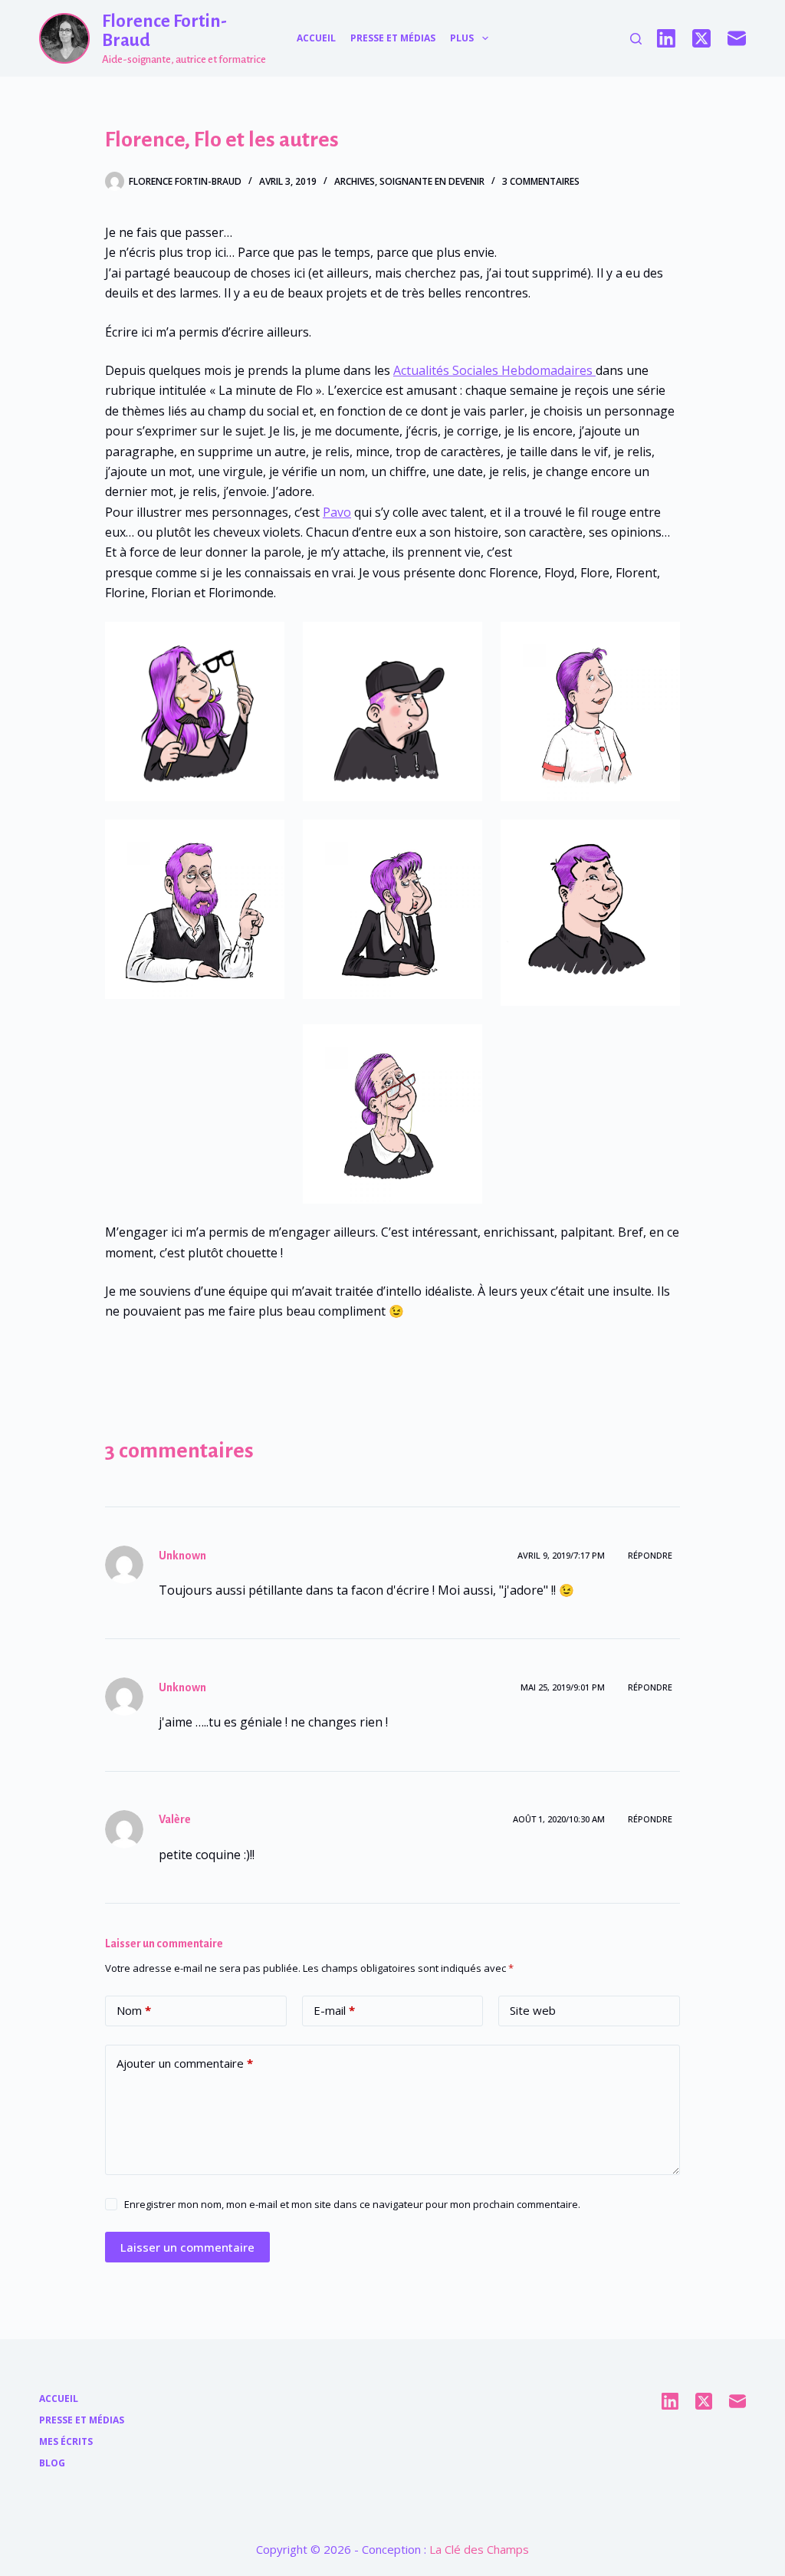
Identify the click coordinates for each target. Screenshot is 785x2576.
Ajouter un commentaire (185, 2063)
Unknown (182, 1556)
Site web (533, 2010)
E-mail (334, 2010)
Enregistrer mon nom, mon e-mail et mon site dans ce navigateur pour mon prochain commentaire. (352, 2204)
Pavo (337, 512)
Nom (134, 2010)
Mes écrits (66, 2442)
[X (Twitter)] (701, 38)
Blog (52, 2463)
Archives (355, 181)
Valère (175, 1819)
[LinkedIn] (666, 38)
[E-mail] (737, 38)
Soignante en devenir (432, 181)
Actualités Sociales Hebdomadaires (494, 370)
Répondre (650, 1555)
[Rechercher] (636, 39)
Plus (462, 38)
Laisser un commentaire (187, 2247)
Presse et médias (393, 38)
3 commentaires (541, 181)
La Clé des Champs (479, 2549)
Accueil (316, 38)
